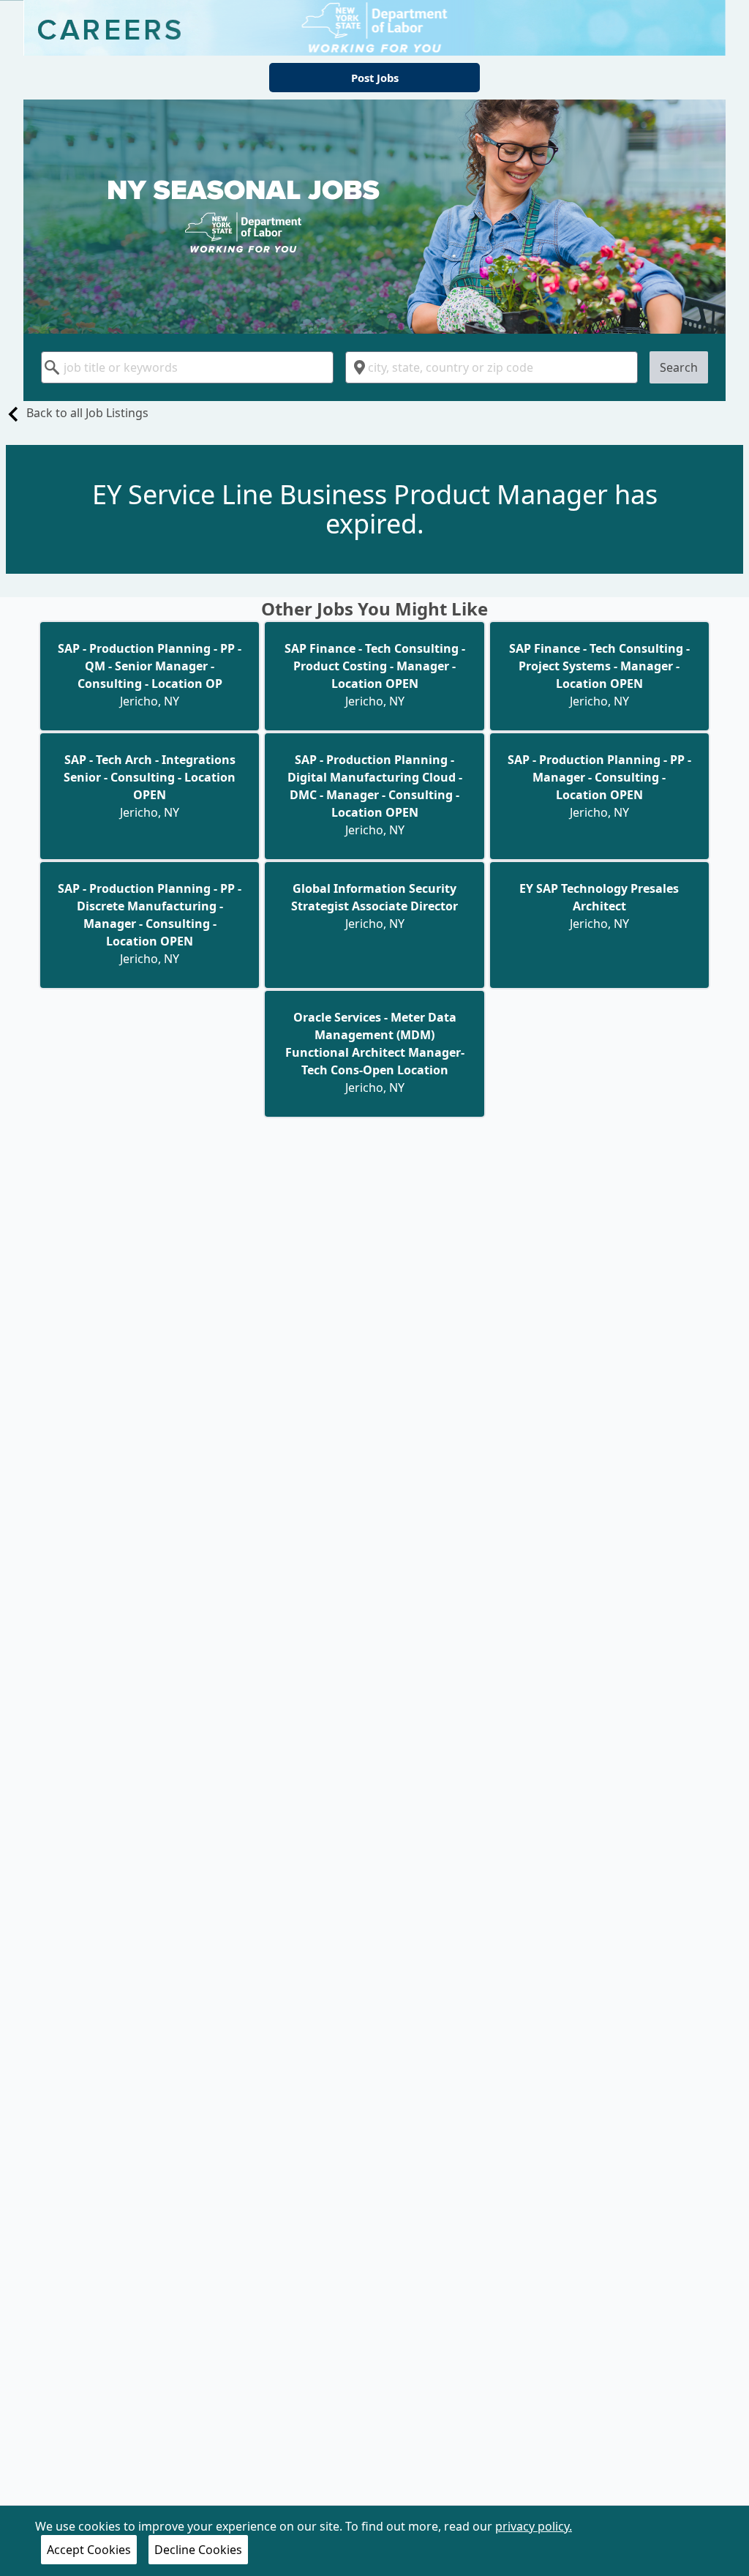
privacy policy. (534, 2526)
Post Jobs (375, 78)
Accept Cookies (89, 2550)
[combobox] (187, 367)
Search (679, 367)
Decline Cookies (198, 2550)
